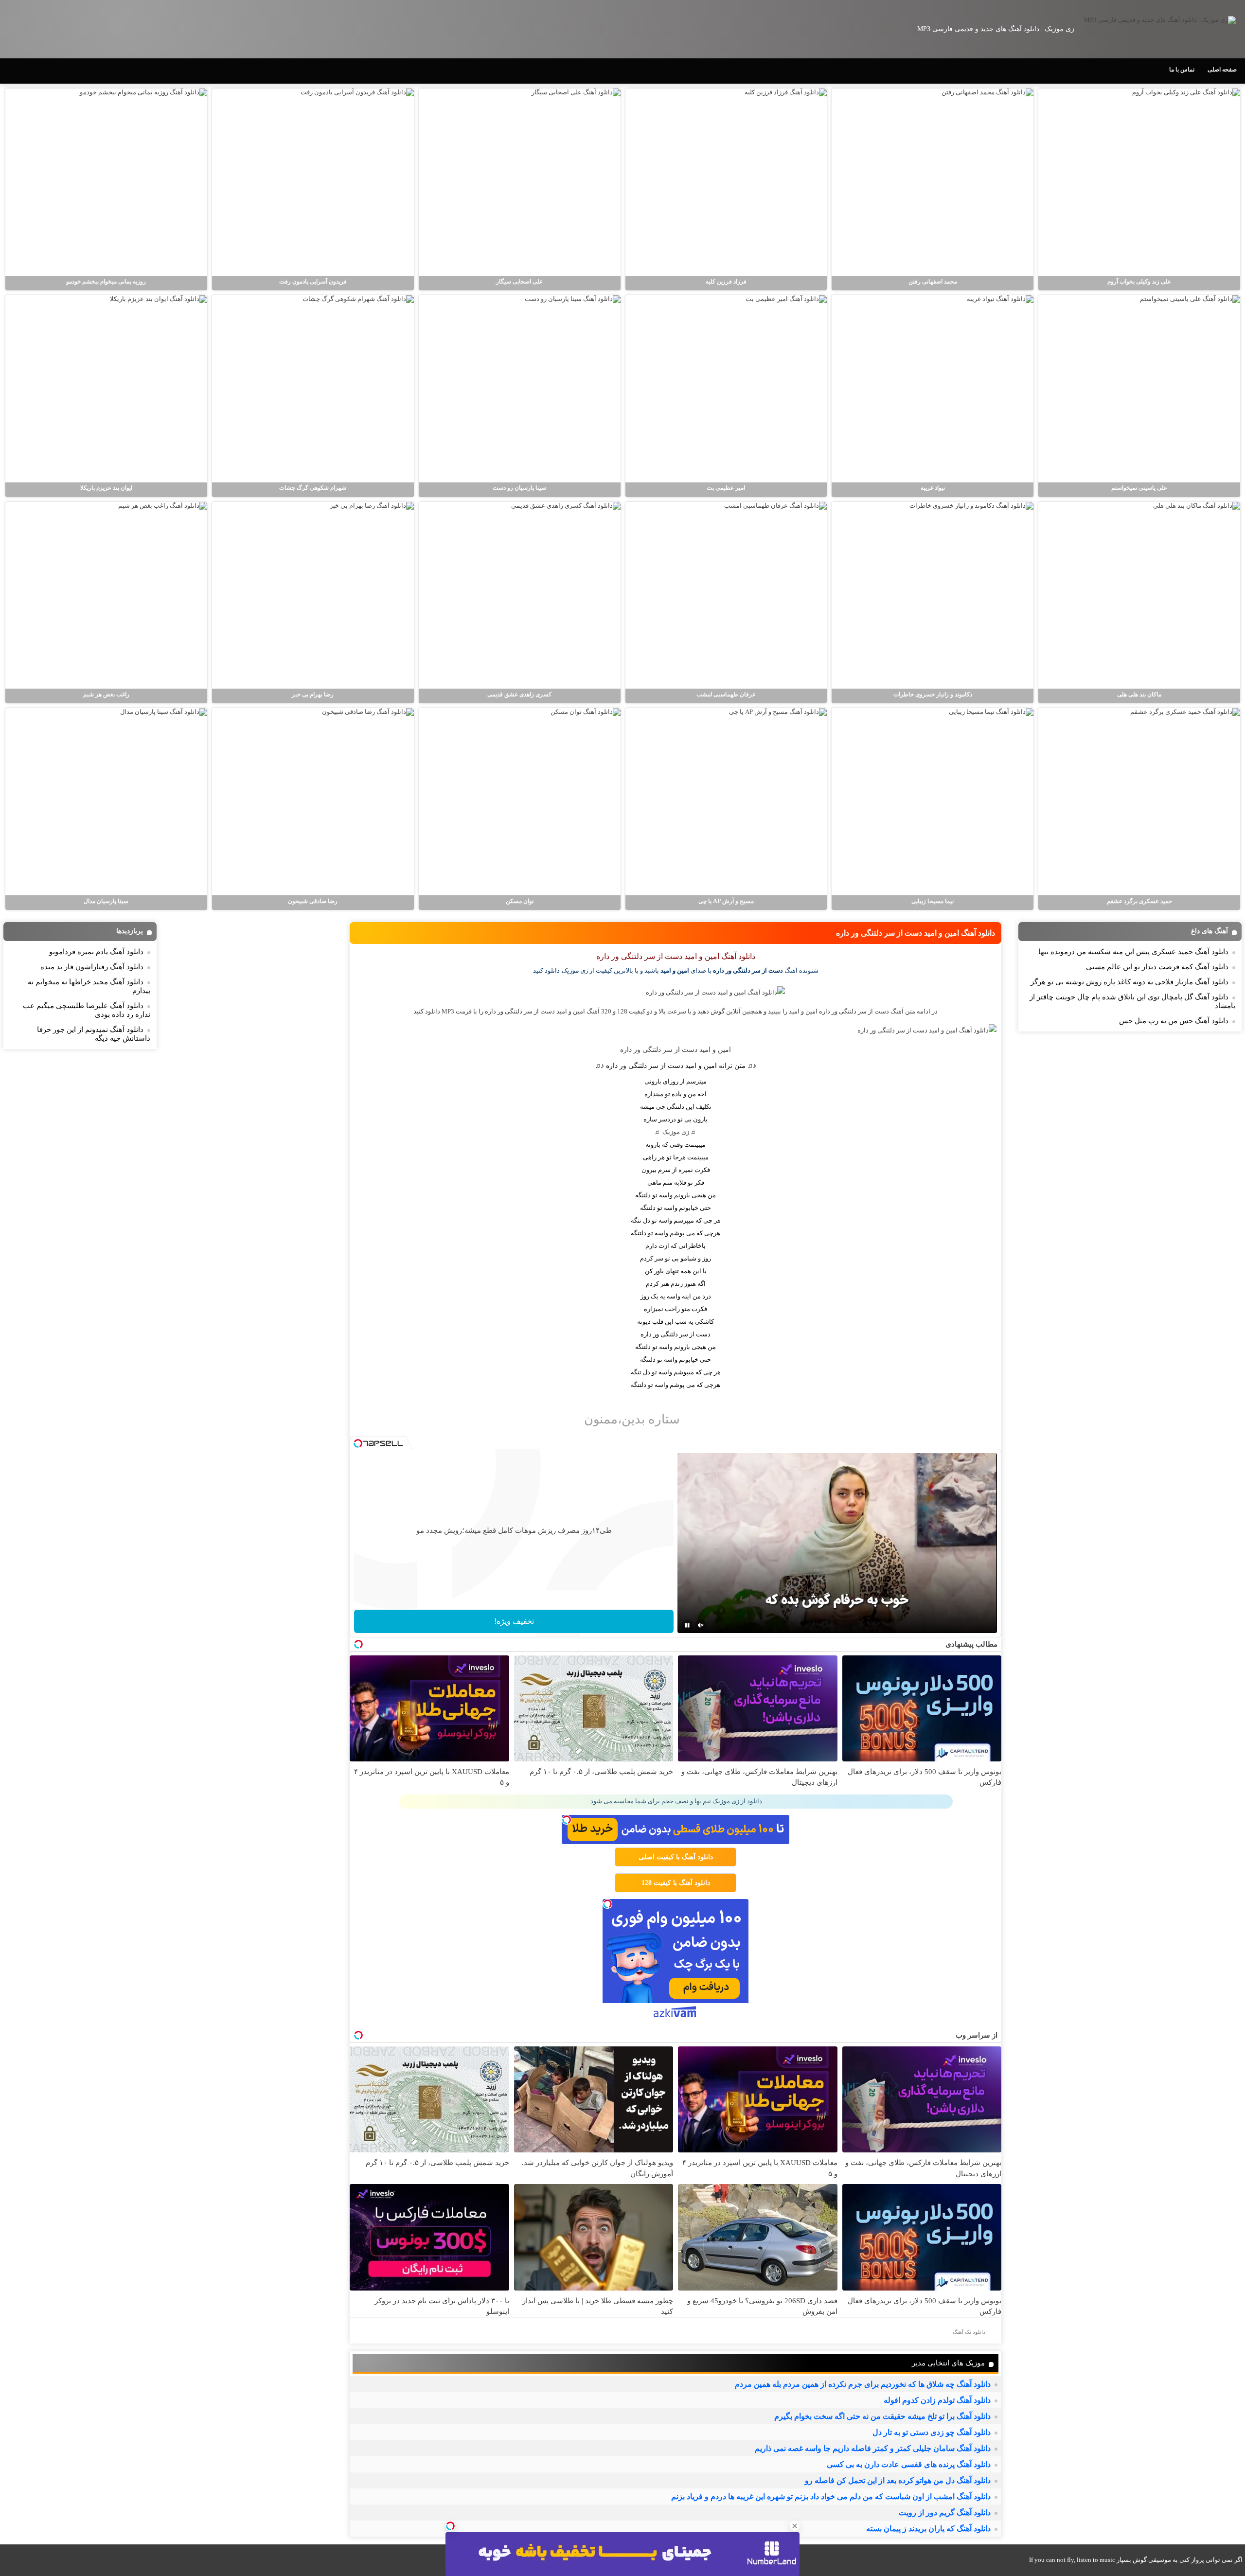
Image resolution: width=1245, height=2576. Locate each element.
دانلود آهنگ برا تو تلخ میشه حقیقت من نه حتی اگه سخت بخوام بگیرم (882, 2416)
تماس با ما (1182, 70)
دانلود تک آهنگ (969, 2332)
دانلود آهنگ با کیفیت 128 (676, 1883)
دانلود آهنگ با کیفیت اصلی (676, 1857)
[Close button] (795, 2526)
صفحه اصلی (1222, 70)
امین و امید (675, 970)
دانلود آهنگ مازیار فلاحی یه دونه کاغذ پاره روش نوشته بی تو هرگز (1129, 982)
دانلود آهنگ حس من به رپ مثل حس (1174, 1021)
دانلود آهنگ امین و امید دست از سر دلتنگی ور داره (916, 933)
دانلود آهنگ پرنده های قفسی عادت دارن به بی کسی (909, 2464)
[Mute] (701, 1625)
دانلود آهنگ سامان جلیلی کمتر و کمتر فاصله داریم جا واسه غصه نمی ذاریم (873, 2448)
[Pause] (687, 1625)
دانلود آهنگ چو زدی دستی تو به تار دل (932, 2432)
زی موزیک (676, 1132)
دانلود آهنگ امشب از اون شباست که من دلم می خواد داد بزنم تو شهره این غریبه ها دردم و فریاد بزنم (831, 2496)
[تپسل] (450, 2526)
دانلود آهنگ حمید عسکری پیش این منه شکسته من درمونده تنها (1133, 952)
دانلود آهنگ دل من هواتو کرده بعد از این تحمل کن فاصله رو (898, 2480)
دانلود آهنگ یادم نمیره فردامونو (96, 952)
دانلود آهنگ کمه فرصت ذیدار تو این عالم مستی (1157, 967)
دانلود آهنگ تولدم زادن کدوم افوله (937, 2400)
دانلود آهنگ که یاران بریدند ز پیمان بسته (928, 2529)
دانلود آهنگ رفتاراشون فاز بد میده (92, 967)
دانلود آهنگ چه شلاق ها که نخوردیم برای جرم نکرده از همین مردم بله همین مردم (863, 2384)
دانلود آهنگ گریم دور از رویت (945, 2513)
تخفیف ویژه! (514, 1621)
